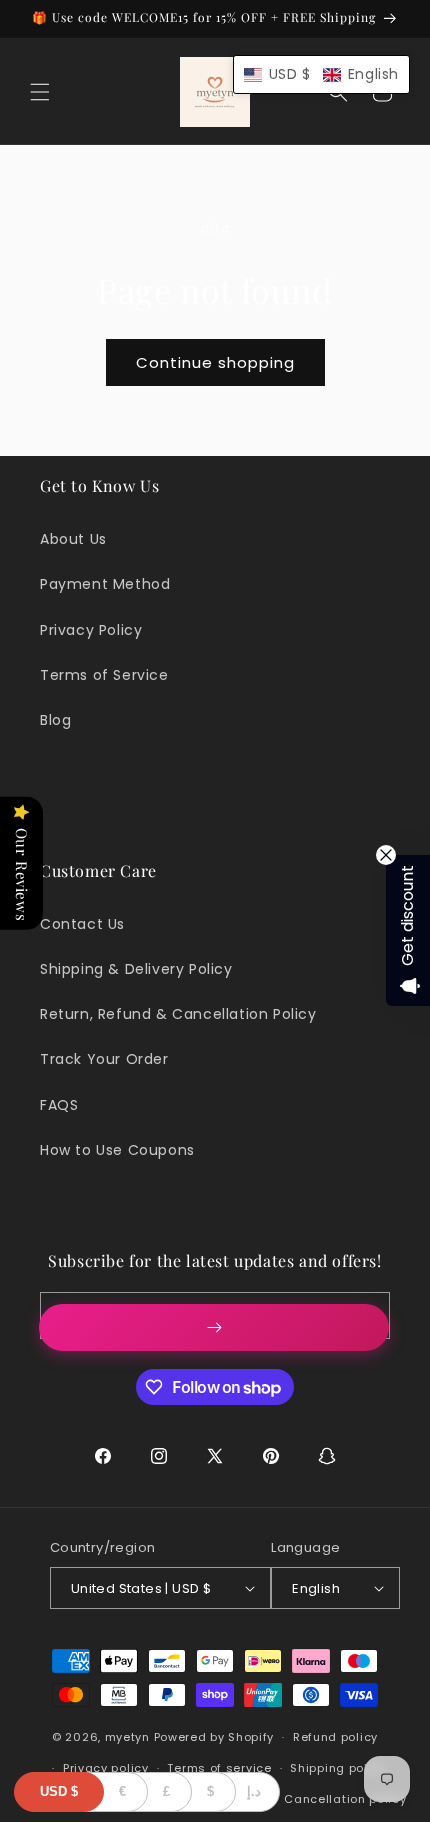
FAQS (59, 1105)
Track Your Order (104, 1059)
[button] (40, 92)
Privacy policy (106, 1768)
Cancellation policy (345, 1799)
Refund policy (335, 1737)
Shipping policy (338, 1768)
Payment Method (105, 584)
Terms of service (219, 1768)
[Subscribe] (214, 1327)
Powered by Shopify (214, 1737)
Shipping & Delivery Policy (136, 969)
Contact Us (82, 924)
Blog (55, 720)
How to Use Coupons (117, 1150)
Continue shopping (215, 362)
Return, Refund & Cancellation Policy (178, 1014)
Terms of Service (104, 675)
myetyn (127, 1737)
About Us (73, 539)
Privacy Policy (91, 630)
